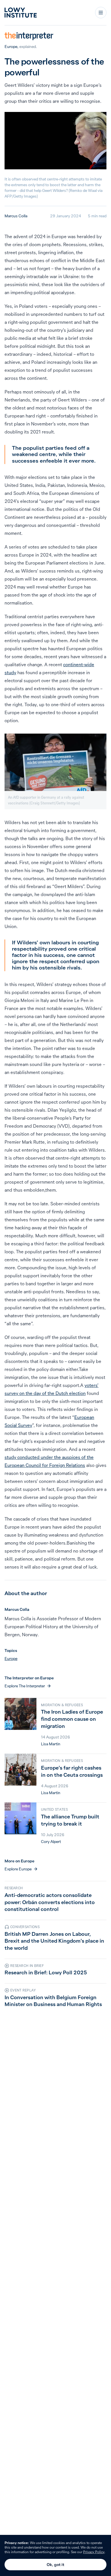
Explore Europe (18, 1869)
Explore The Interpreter (25, 1686)
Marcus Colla (16, 216)
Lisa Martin (51, 1744)
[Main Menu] (101, 13)
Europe (11, 47)
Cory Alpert (51, 1842)
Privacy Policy (94, 2552)
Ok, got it (55, 2565)
